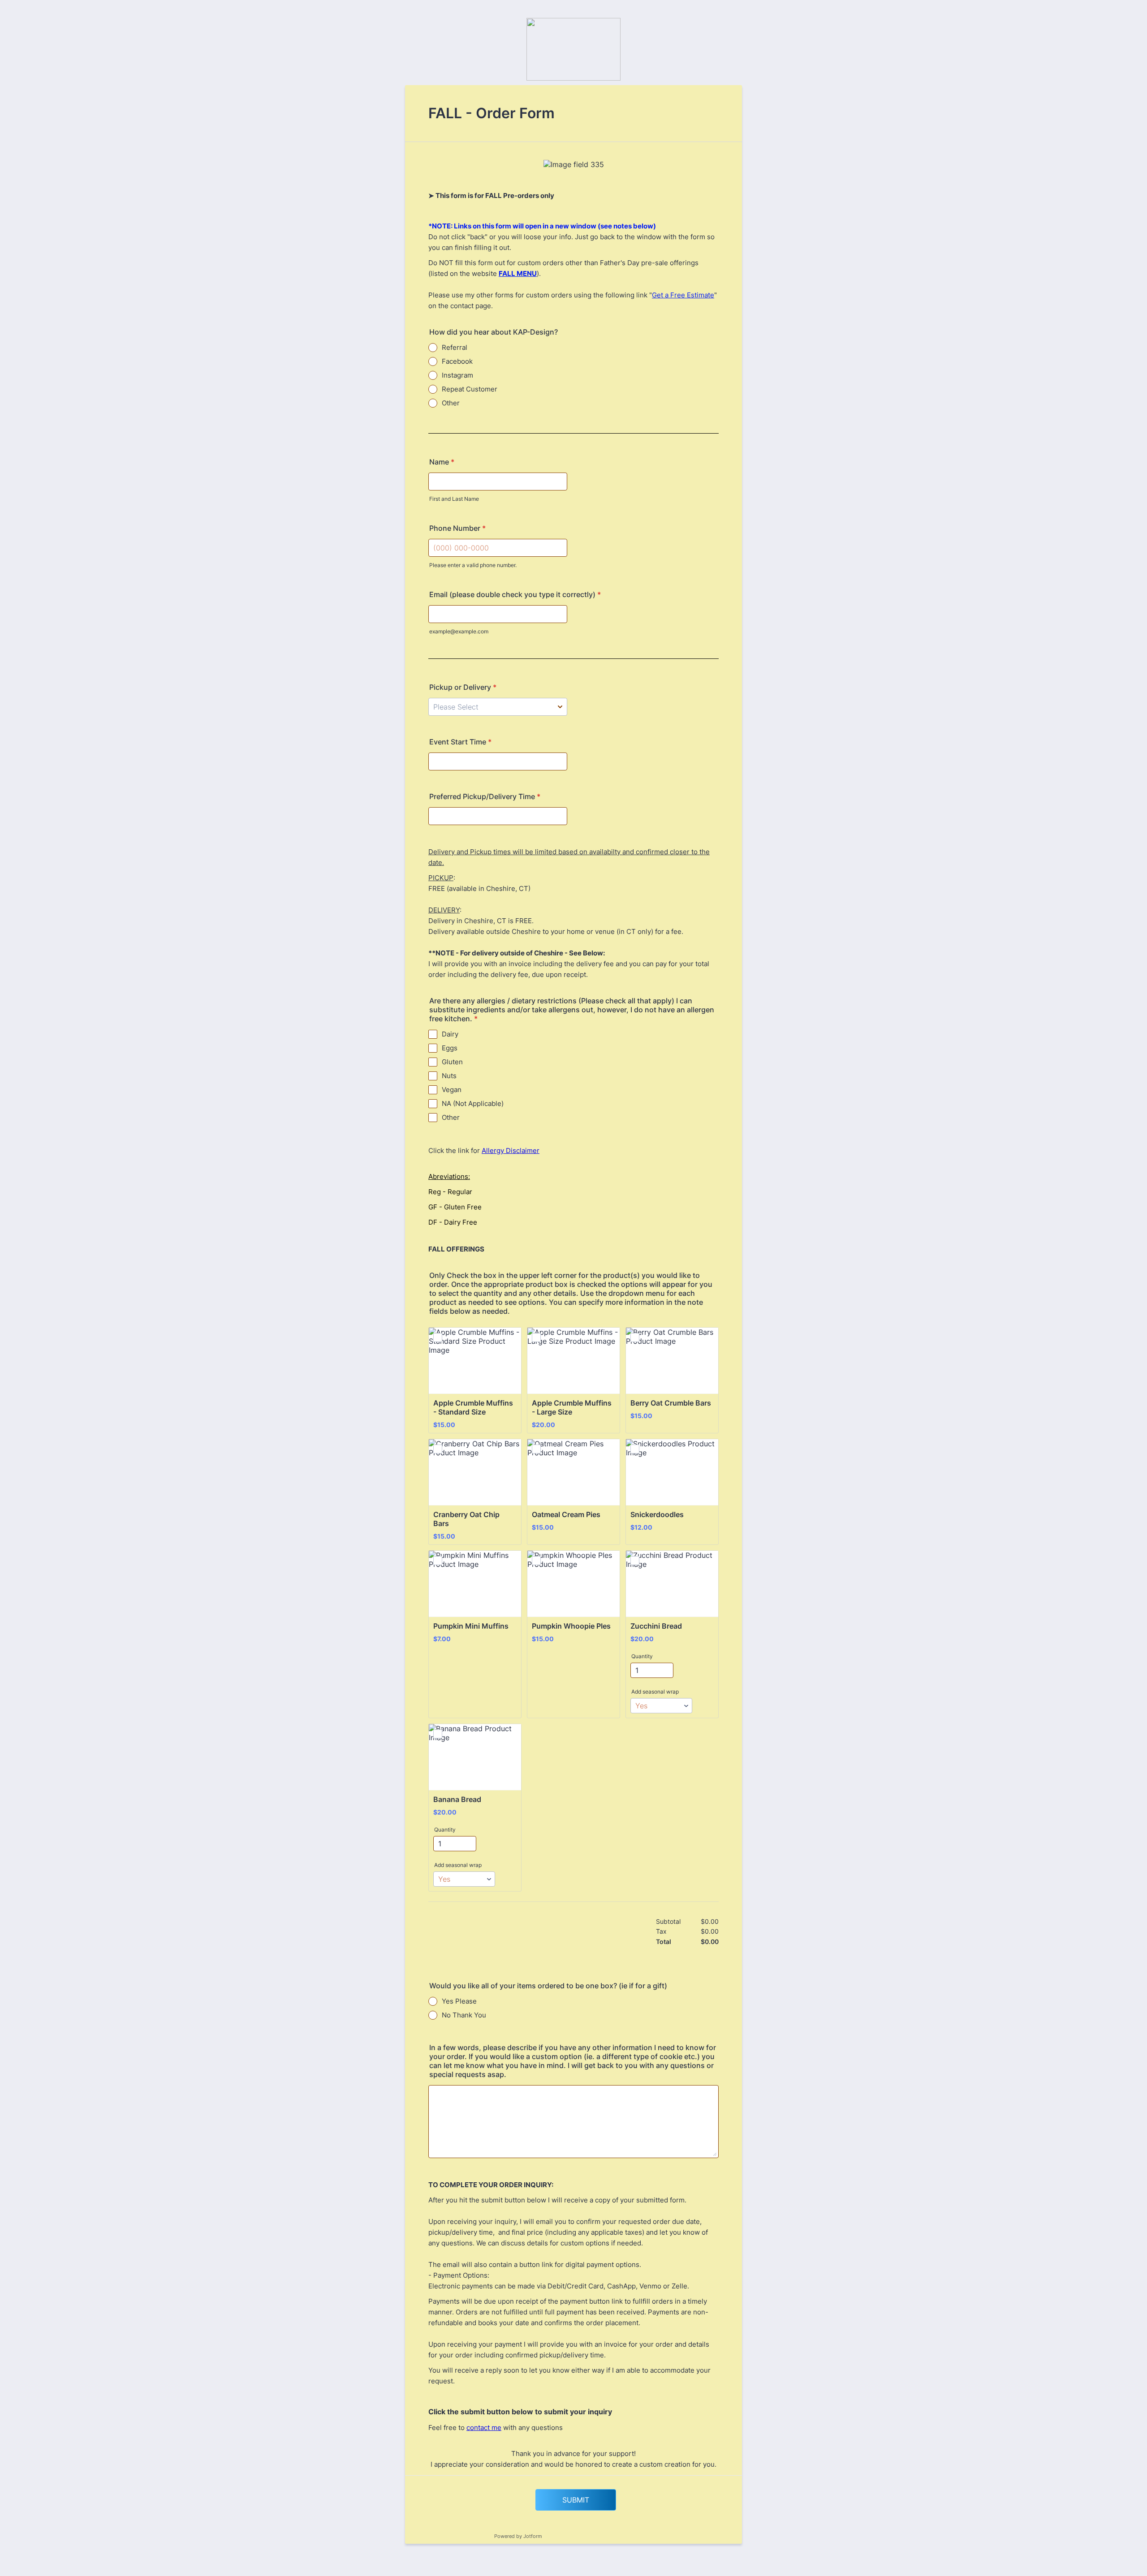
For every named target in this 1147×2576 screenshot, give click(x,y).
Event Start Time (460, 742)
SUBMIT (576, 2500)
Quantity (642, 1656)
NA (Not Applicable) (473, 1103)
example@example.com (459, 631)
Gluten (452, 1062)
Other (451, 403)
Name (442, 462)
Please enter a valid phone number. (473, 565)
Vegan (452, 1090)
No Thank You (464, 2015)
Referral (455, 347)
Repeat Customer (470, 389)
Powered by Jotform (518, 2536)
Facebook (457, 361)
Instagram (457, 375)
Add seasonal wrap (655, 1692)
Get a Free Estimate (683, 295)
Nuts (449, 1076)
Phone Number (457, 528)
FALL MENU (518, 273)
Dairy (450, 1034)
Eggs (450, 1048)
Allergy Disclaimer (511, 1150)
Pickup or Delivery (463, 687)
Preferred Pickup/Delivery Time (485, 796)
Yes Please (459, 2001)
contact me (484, 2428)
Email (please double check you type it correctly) (515, 594)
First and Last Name (454, 499)
